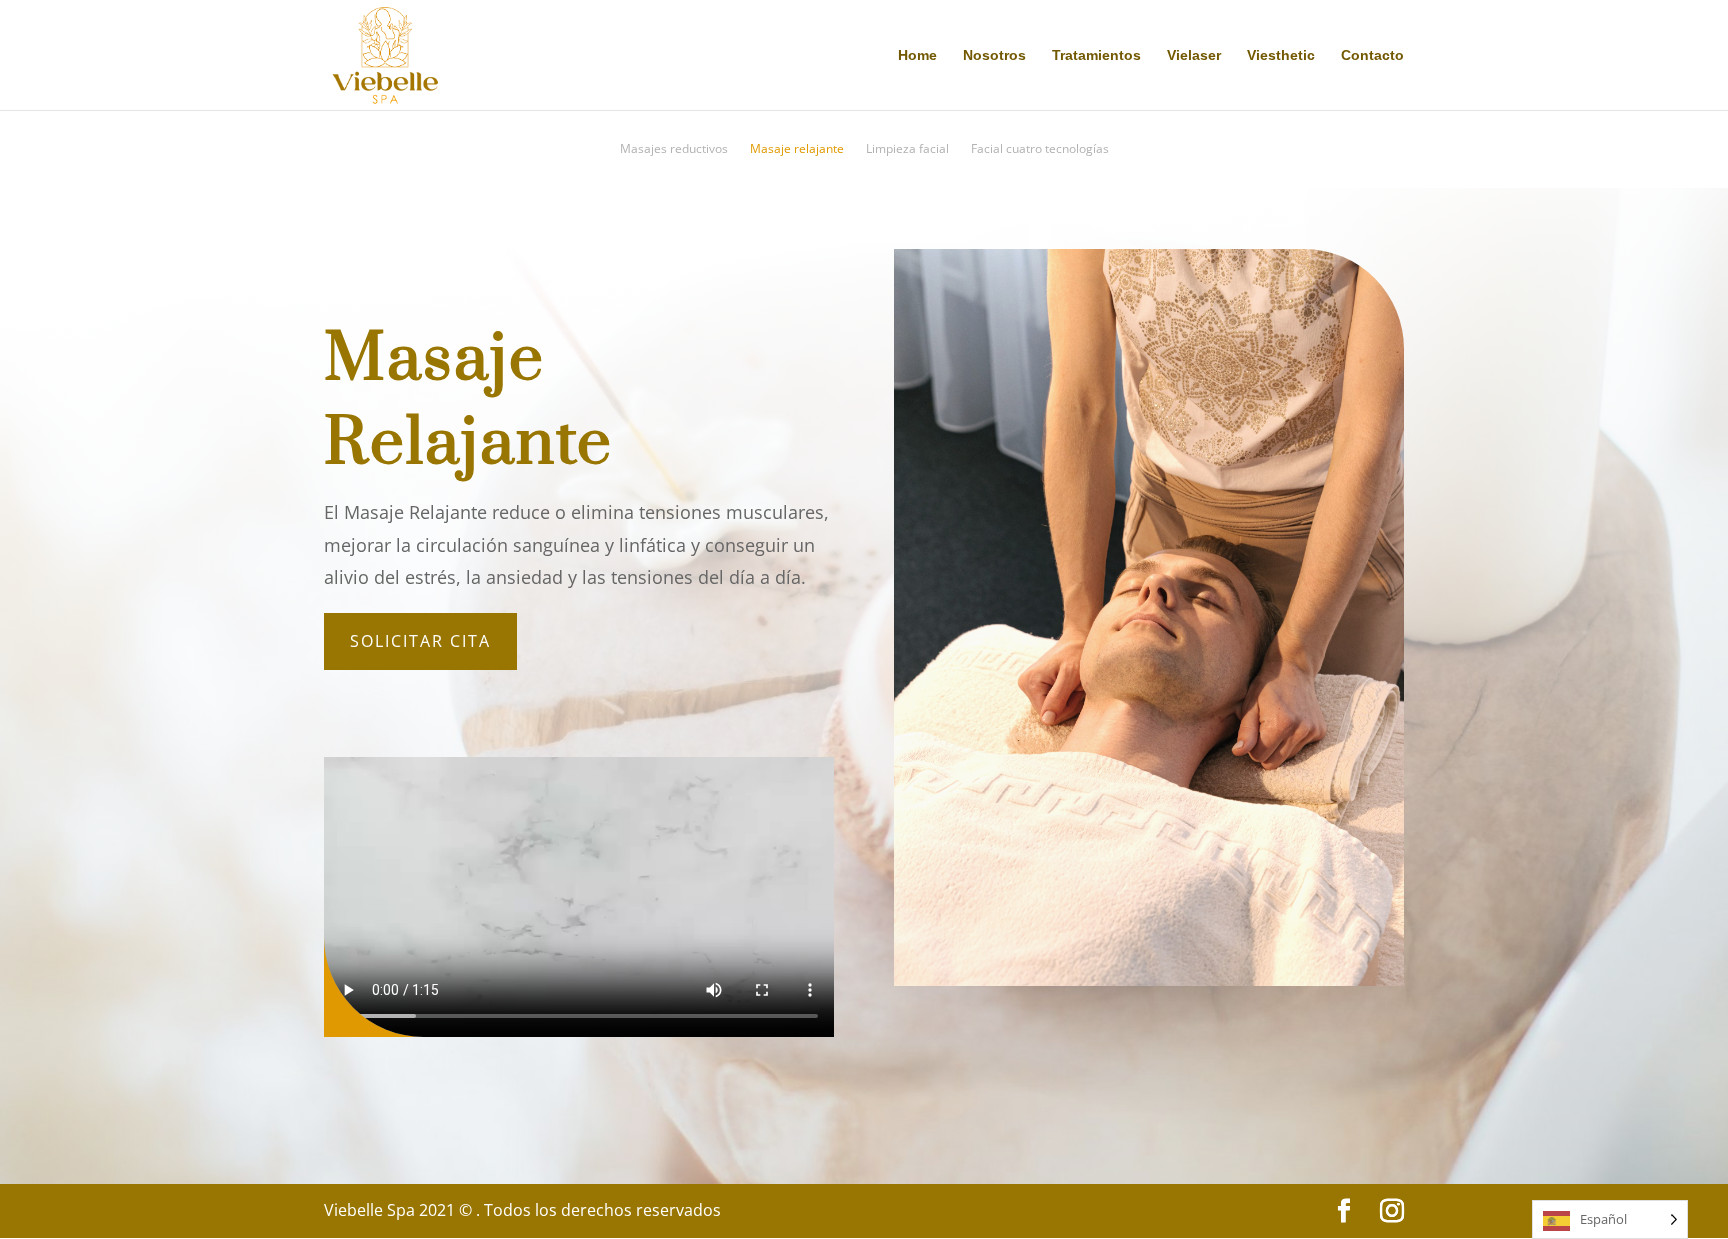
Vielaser (1194, 55)
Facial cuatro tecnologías (1040, 149)
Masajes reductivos (674, 149)
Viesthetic (1281, 55)
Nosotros (994, 55)
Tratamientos (1096, 55)
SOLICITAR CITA (420, 641)
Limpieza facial (907, 149)
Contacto (1372, 55)
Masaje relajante (797, 149)
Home (917, 55)
